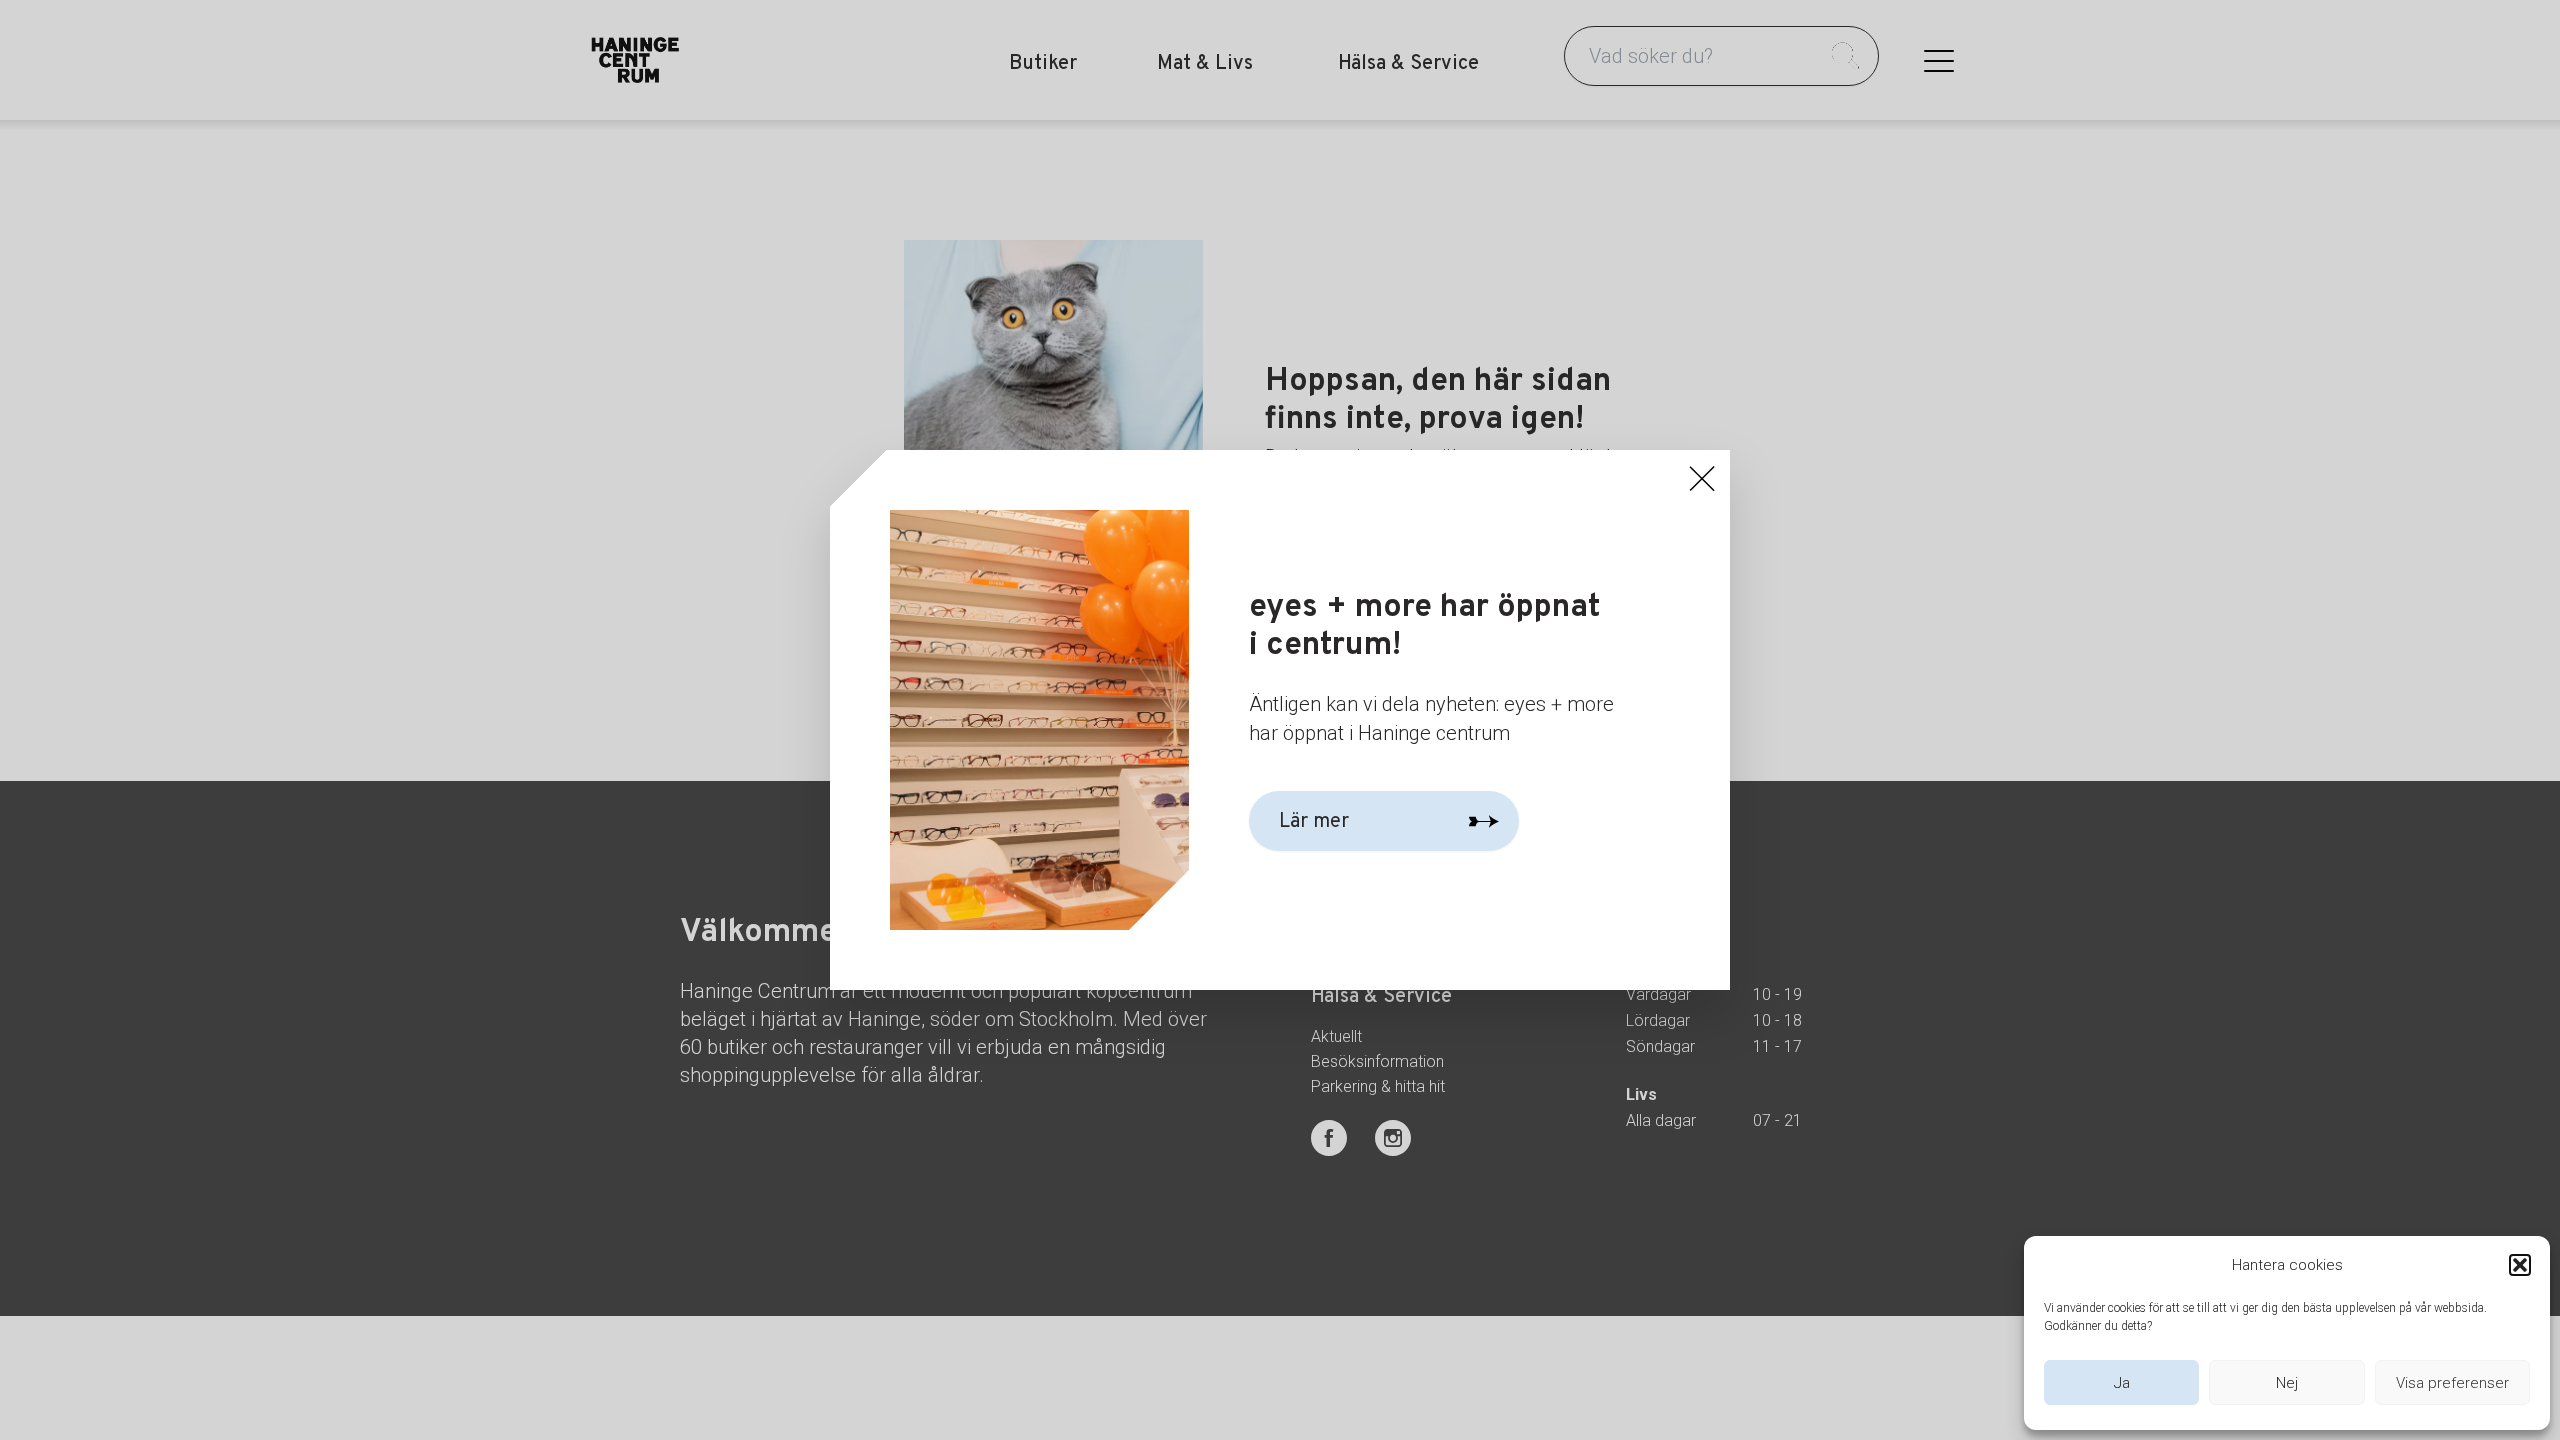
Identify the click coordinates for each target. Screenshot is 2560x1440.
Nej (2287, 1383)
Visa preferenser (2452, 1383)
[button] (2520, 1265)
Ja (2122, 1383)
